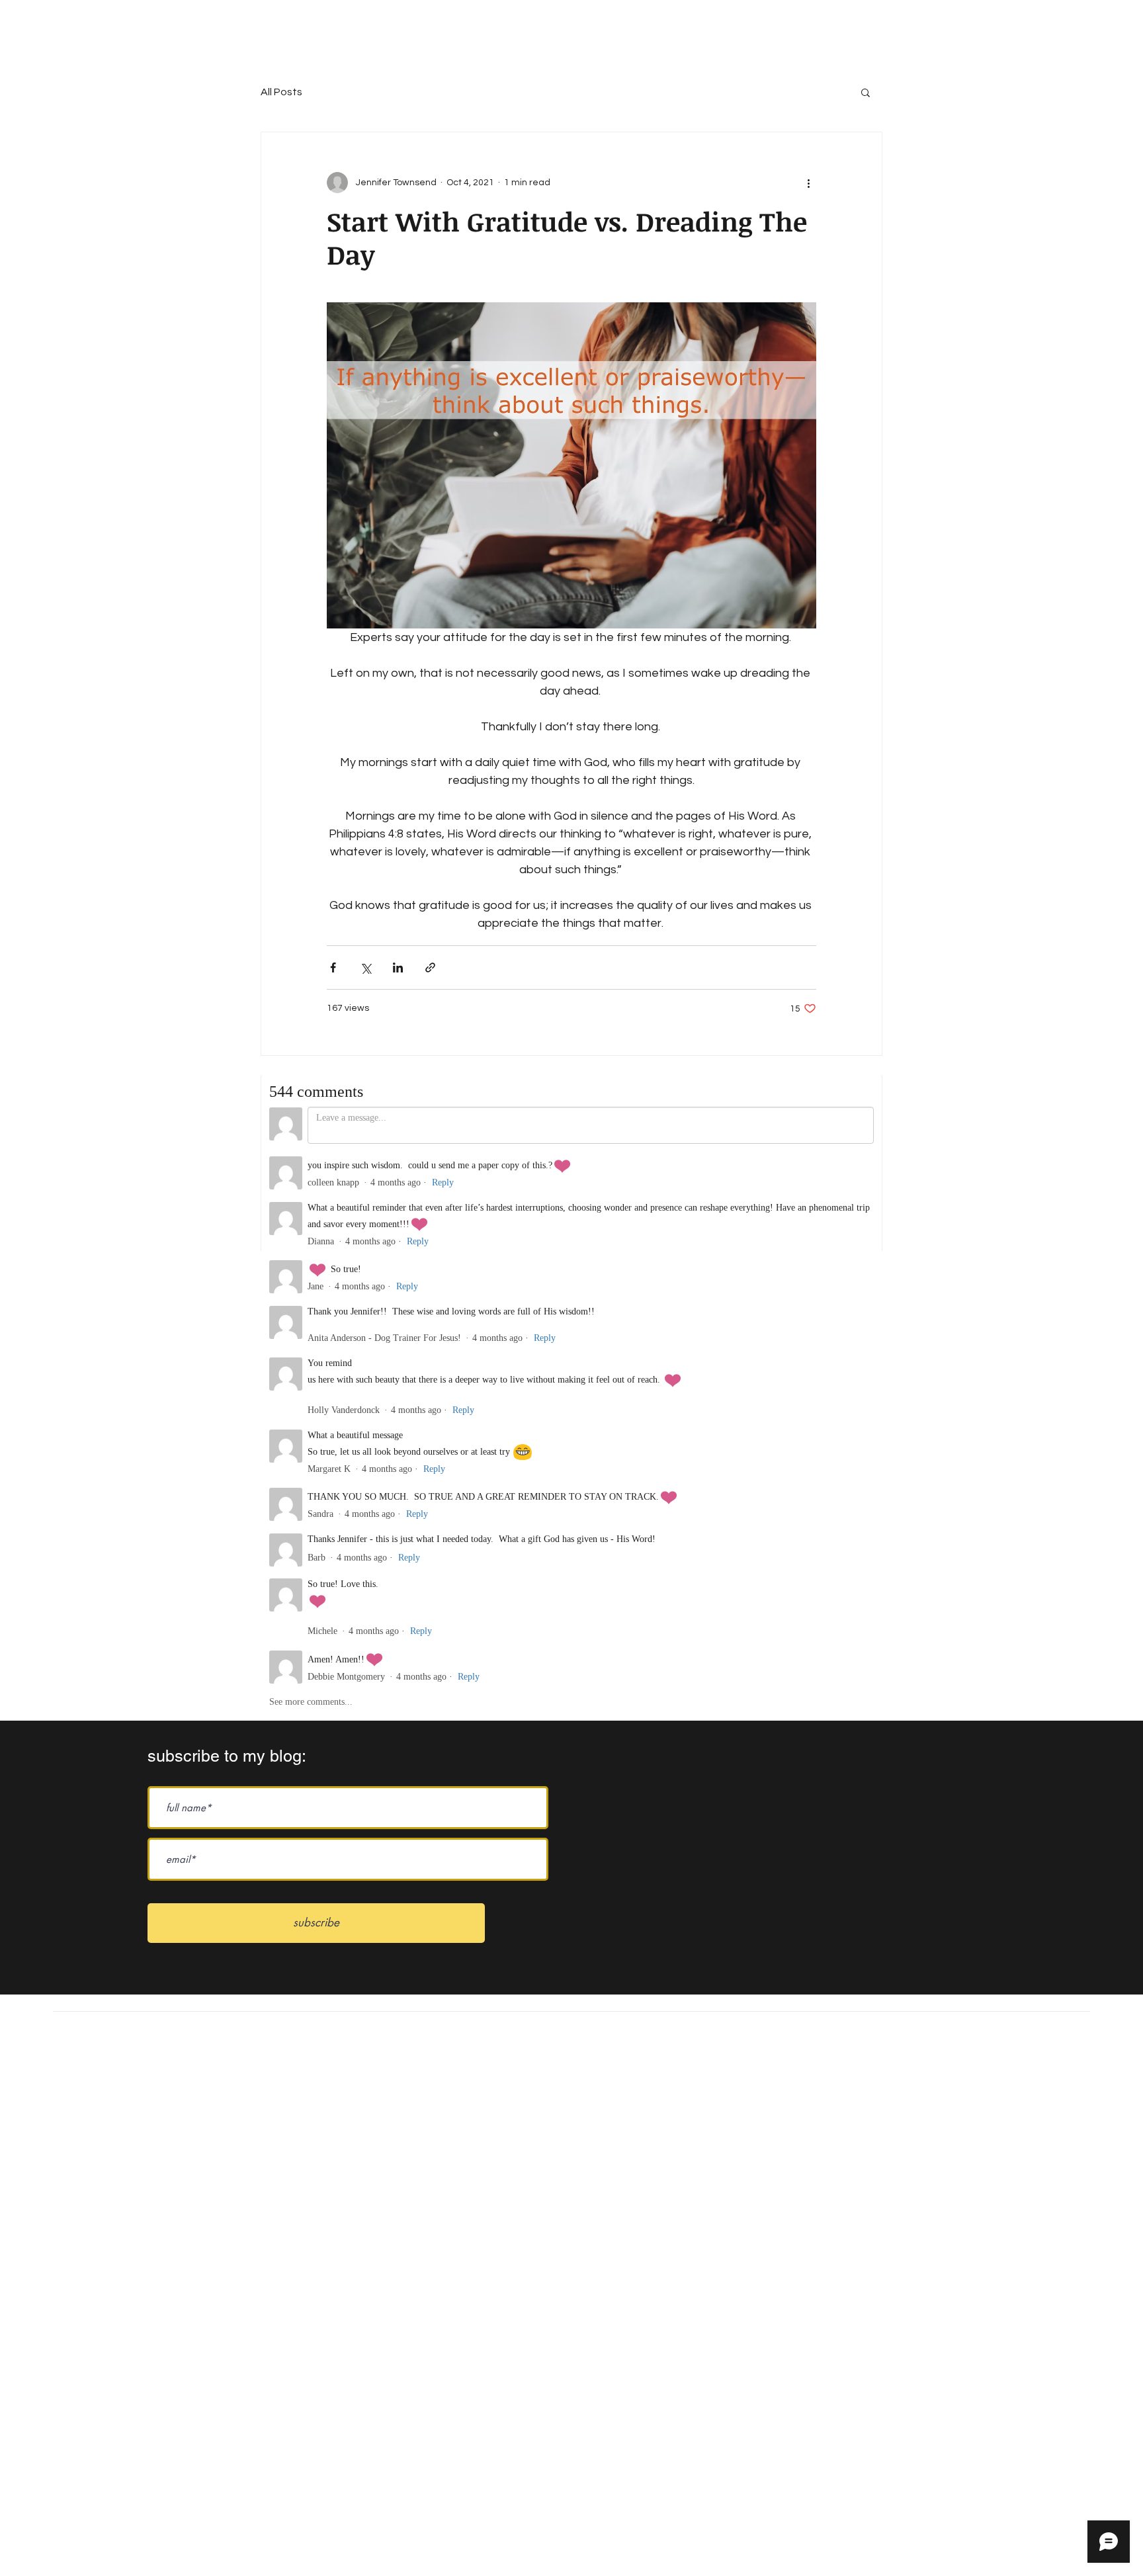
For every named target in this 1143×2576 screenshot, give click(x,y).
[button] (866, 92)
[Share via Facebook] (333, 967)
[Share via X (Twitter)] (365, 967)
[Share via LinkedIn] (398, 967)
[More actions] (808, 183)
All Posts (281, 92)
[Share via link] (430, 967)
